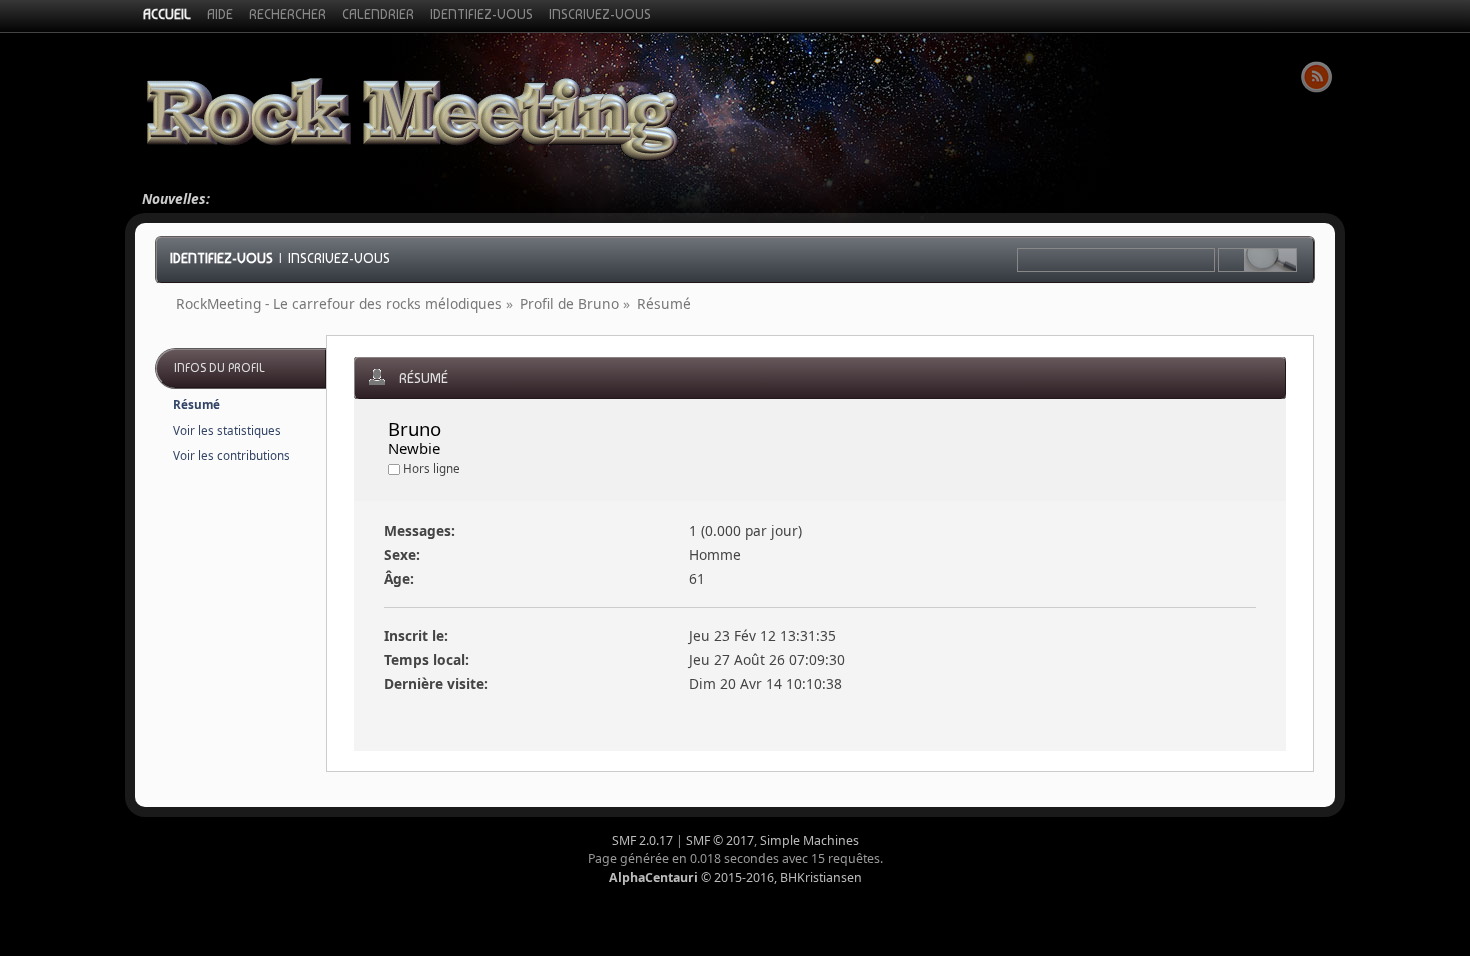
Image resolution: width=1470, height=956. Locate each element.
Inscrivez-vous (339, 258)
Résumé (196, 404)
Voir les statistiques (227, 430)
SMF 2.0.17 (642, 840)
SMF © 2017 (720, 840)
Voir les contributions (231, 455)
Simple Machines (809, 840)
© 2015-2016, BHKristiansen (735, 877)
